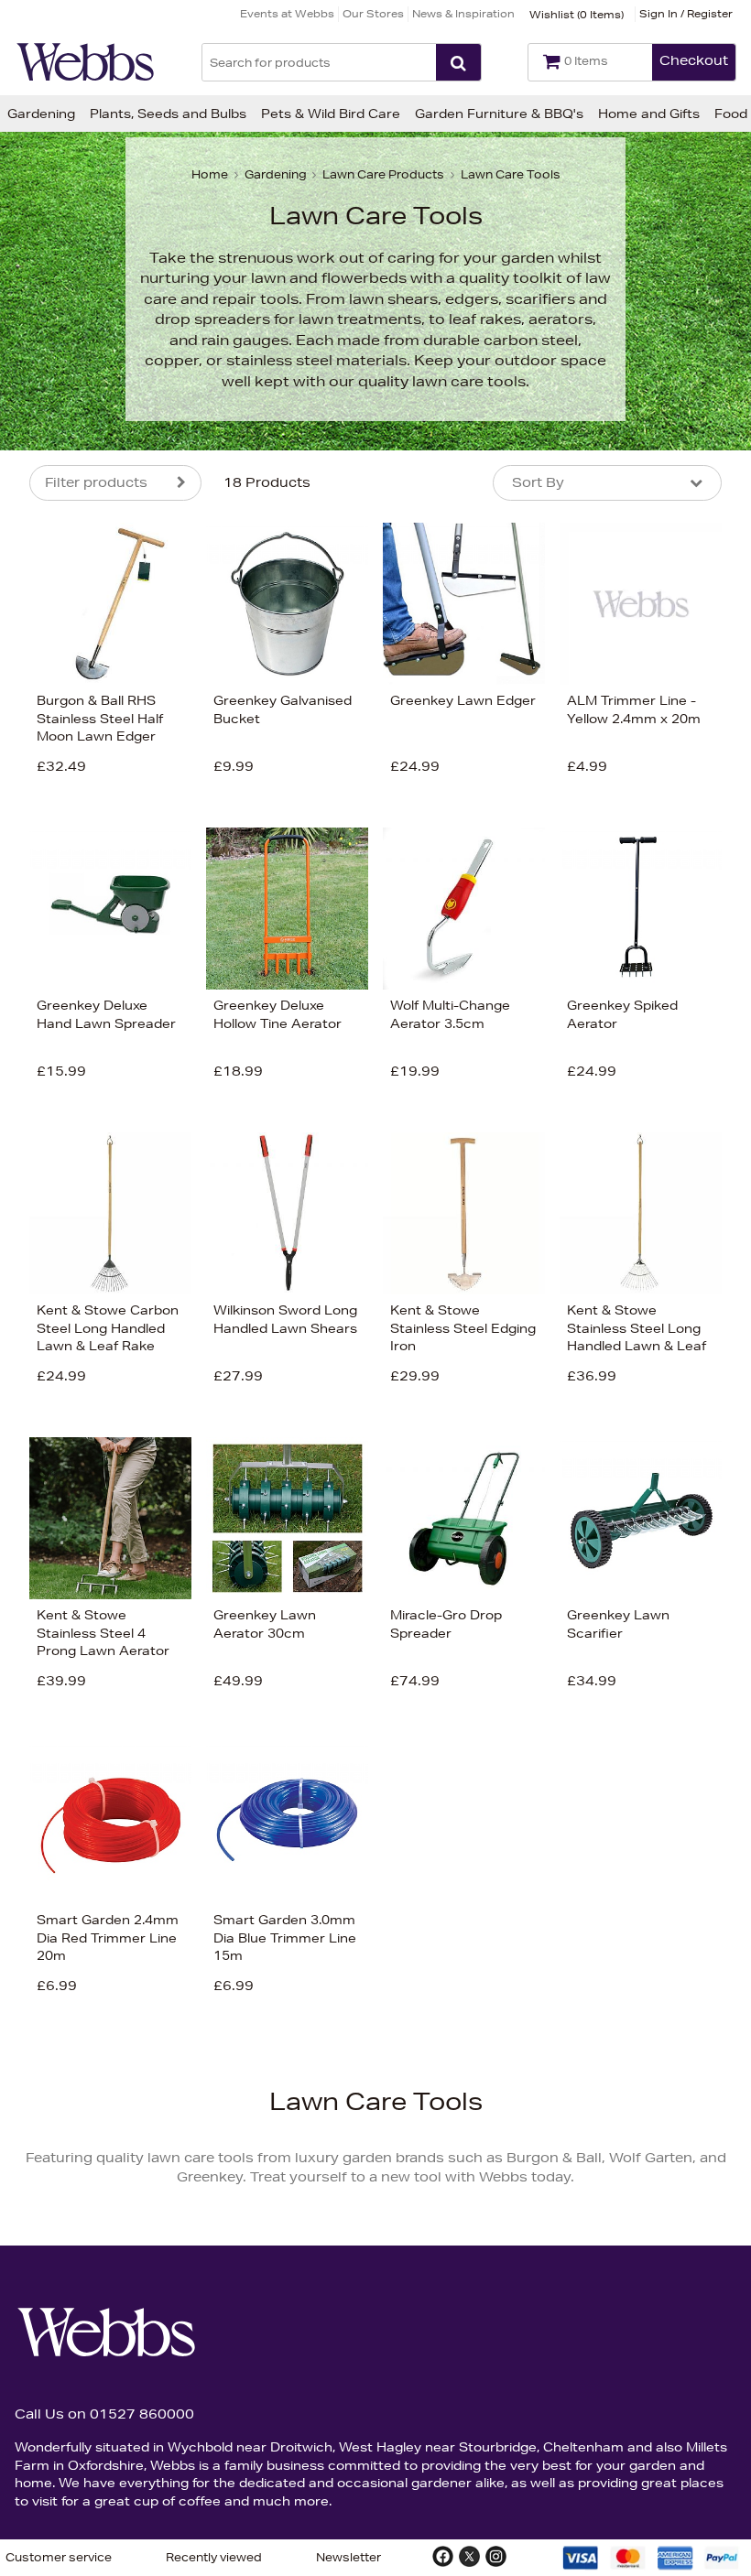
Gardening (41, 114)
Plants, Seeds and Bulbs (168, 114)
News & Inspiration (463, 13)
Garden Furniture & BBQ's (499, 114)
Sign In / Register (686, 13)
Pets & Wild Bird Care (331, 114)
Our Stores (373, 13)
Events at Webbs (287, 13)
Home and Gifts (649, 114)
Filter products (96, 482)
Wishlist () (577, 14)
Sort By (538, 482)
